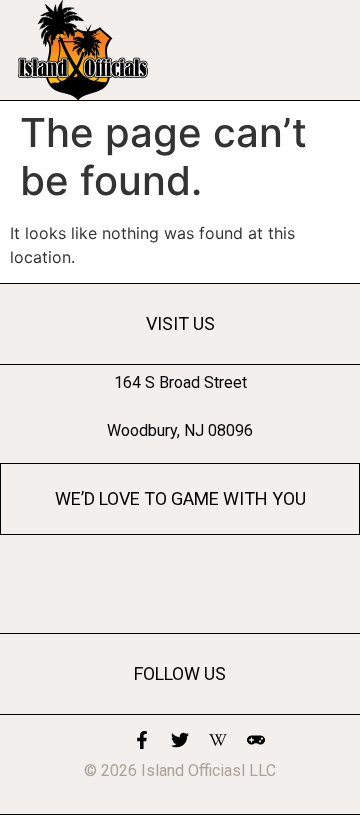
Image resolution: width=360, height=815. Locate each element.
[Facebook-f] (142, 740)
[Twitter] (180, 740)
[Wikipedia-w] (218, 740)
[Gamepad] (256, 740)
